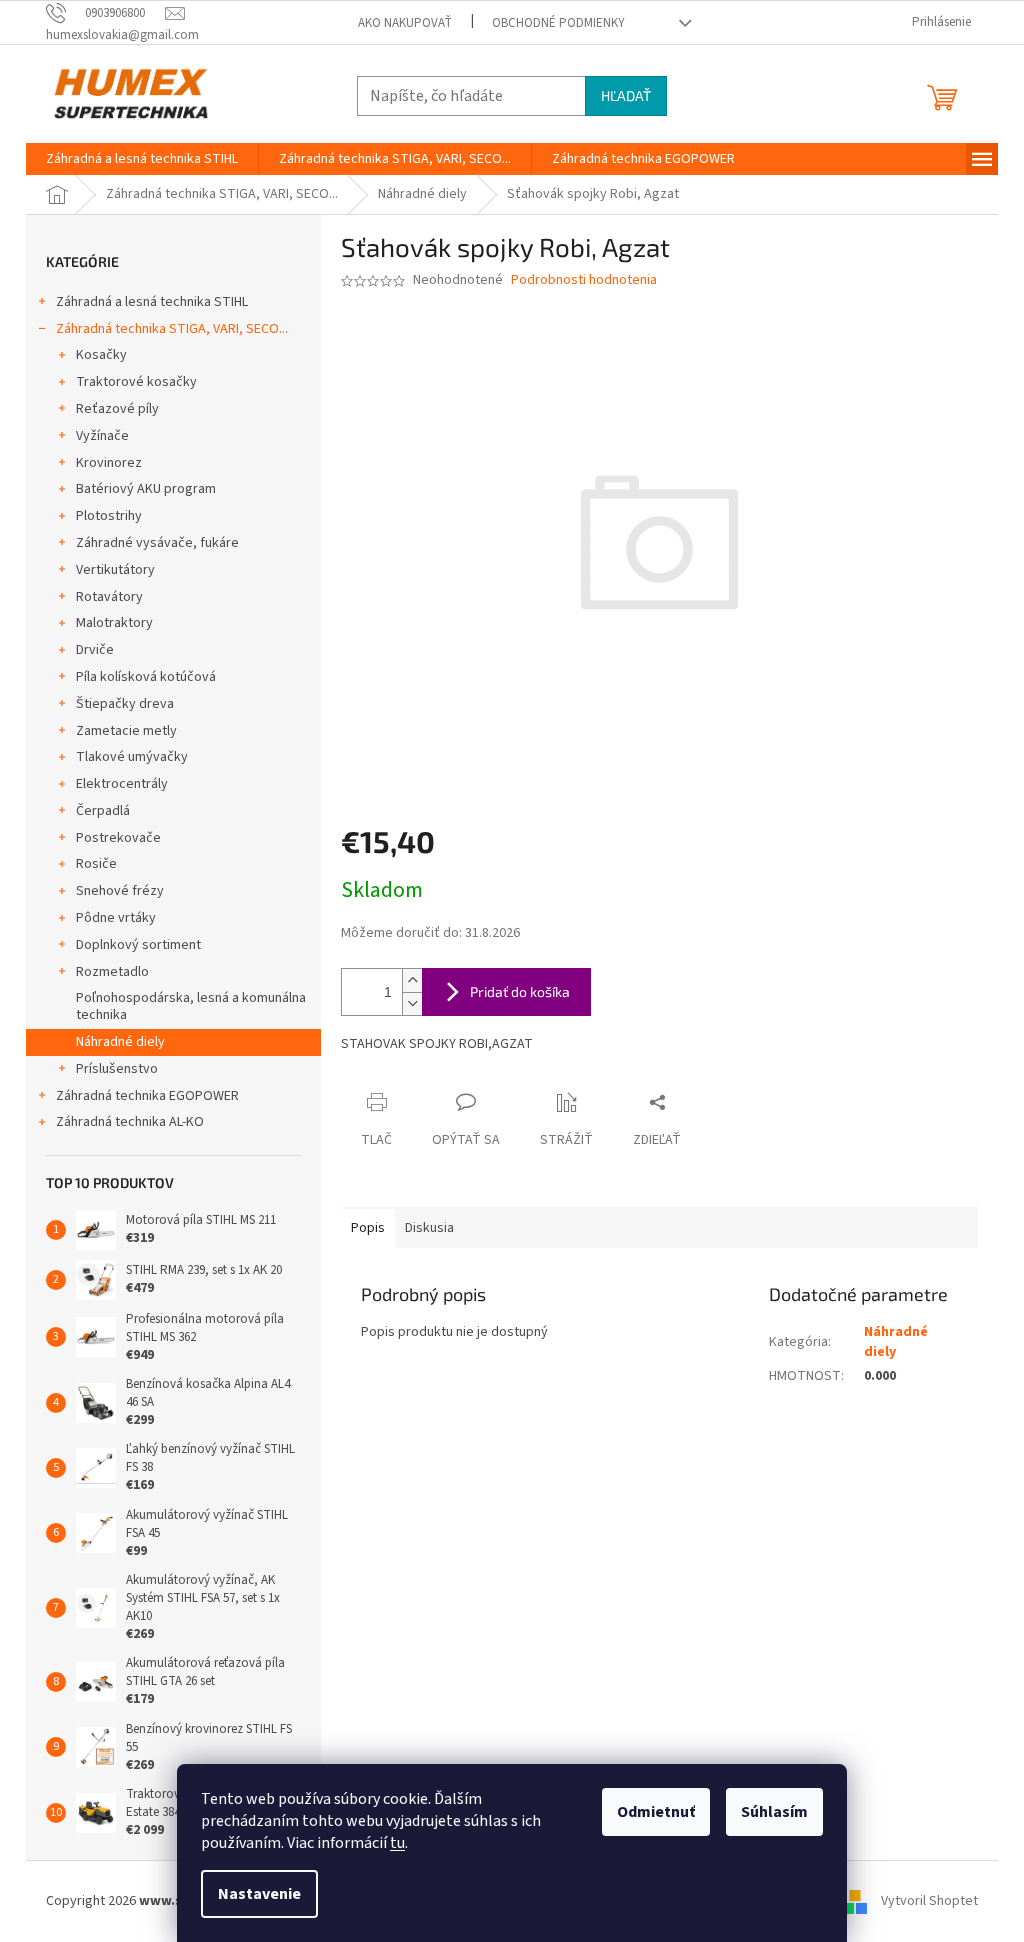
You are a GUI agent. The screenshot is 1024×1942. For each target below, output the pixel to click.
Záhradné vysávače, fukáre (157, 543)
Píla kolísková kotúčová (146, 677)
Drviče (95, 650)
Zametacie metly (126, 731)
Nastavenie (259, 1894)
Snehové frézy (120, 891)
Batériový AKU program (146, 489)
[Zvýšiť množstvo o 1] (412, 980)
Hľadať (626, 95)
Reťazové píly (117, 409)
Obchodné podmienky (558, 23)
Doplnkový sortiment (138, 945)
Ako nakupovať (405, 23)
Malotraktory (114, 623)
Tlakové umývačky (132, 757)
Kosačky (101, 355)
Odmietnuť (656, 1812)
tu (397, 1843)
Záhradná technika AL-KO (130, 1122)
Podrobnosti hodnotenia (584, 280)
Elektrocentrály (122, 784)
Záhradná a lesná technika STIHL (152, 302)
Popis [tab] (368, 1228)
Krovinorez (109, 463)
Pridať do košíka (520, 991)
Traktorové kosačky (136, 382)
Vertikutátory (115, 570)
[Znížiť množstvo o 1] (412, 1003)
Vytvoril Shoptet (929, 1901)
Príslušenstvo (117, 1069)
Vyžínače (102, 436)
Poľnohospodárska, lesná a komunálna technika (191, 1006)
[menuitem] (142, 159)
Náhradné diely (120, 1042)
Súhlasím (774, 1812)
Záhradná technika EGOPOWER (147, 1096)
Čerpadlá (103, 811)
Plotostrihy (109, 516)
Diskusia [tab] (429, 1228)
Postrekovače (118, 838)
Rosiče (96, 864)
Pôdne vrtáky (116, 918)
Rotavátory (109, 597)
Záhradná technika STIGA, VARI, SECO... (172, 329)
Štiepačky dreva (125, 704)
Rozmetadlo (112, 972)
